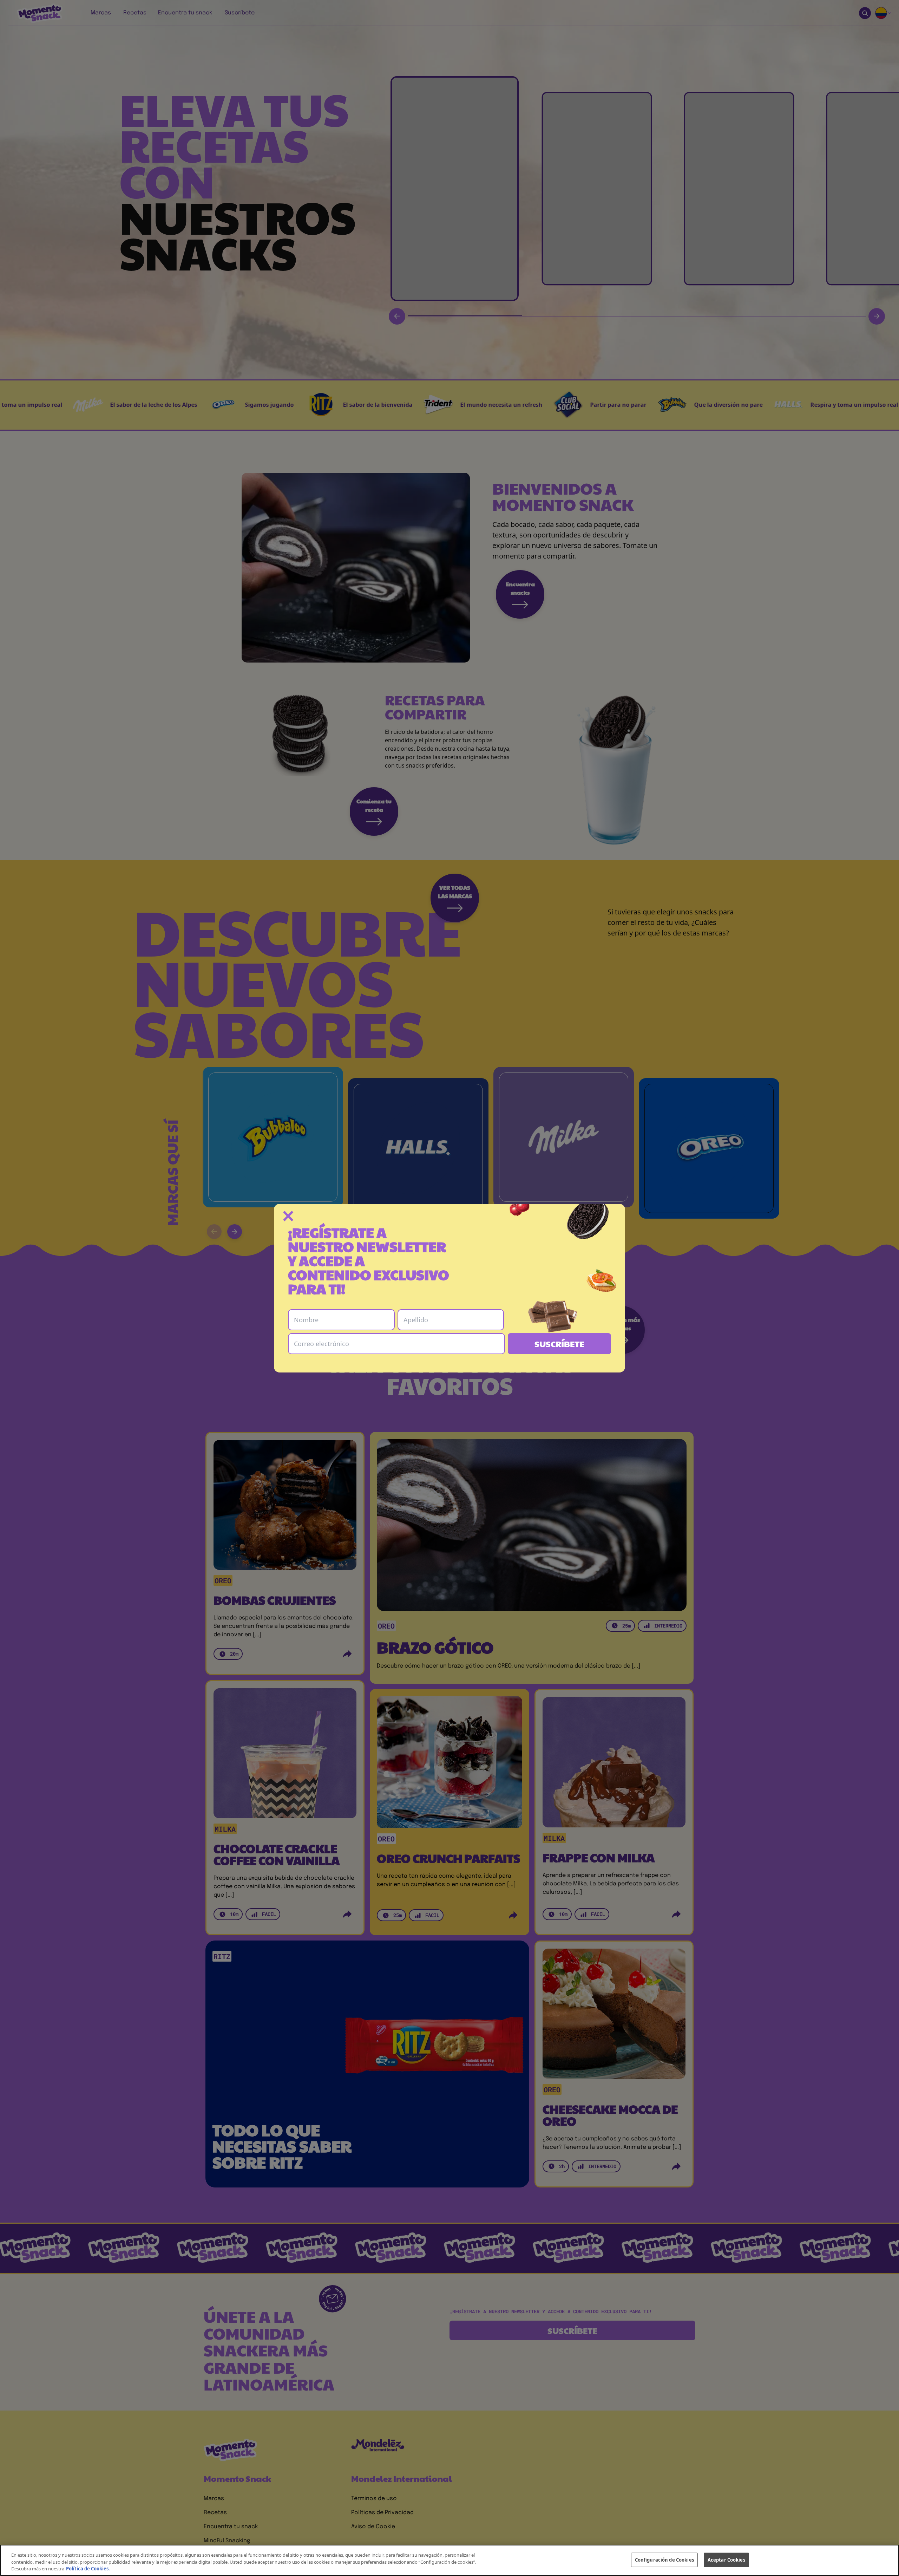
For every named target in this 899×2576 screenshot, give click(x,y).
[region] (449, 2560)
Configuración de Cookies (664, 2559)
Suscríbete (559, 1344)
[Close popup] (288, 1216)
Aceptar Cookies (726, 2559)
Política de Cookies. (88, 2569)
